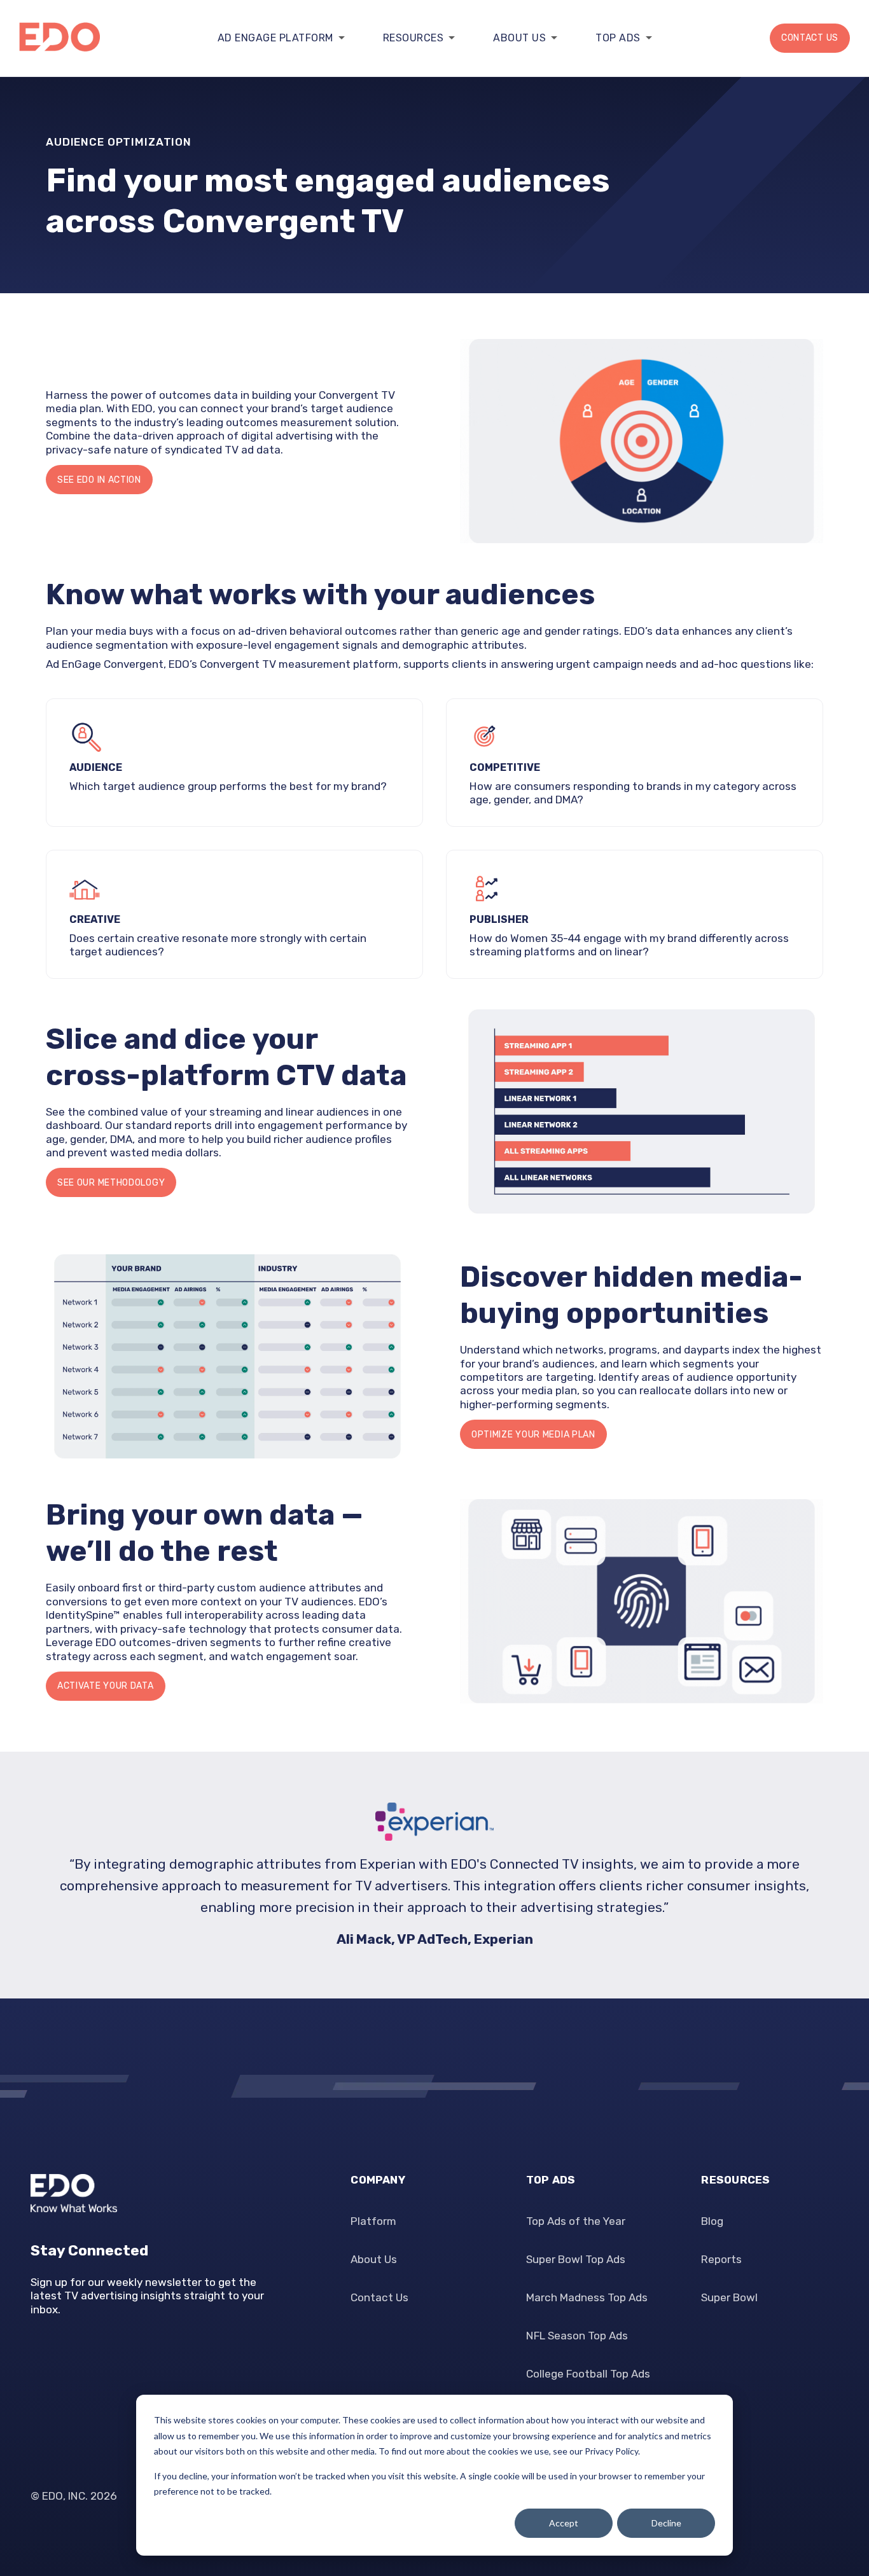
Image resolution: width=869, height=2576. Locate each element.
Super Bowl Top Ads (576, 2259)
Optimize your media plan (533, 1435)
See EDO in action (99, 480)
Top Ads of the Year (576, 2221)
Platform (373, 2221)
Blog (712, 2221)
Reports (721, 2259)
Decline (666, 2523)
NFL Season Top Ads (577, 2336)
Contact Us (810, 38)
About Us (519, 38)
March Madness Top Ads (587, 2297)
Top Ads (618, 38)
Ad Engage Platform (275, 38)
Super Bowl (729, 2297)
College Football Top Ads (588, 2374)
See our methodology (111, 1183)
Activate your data (106, 1686)
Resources (414, 38)
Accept (564, 2523)
